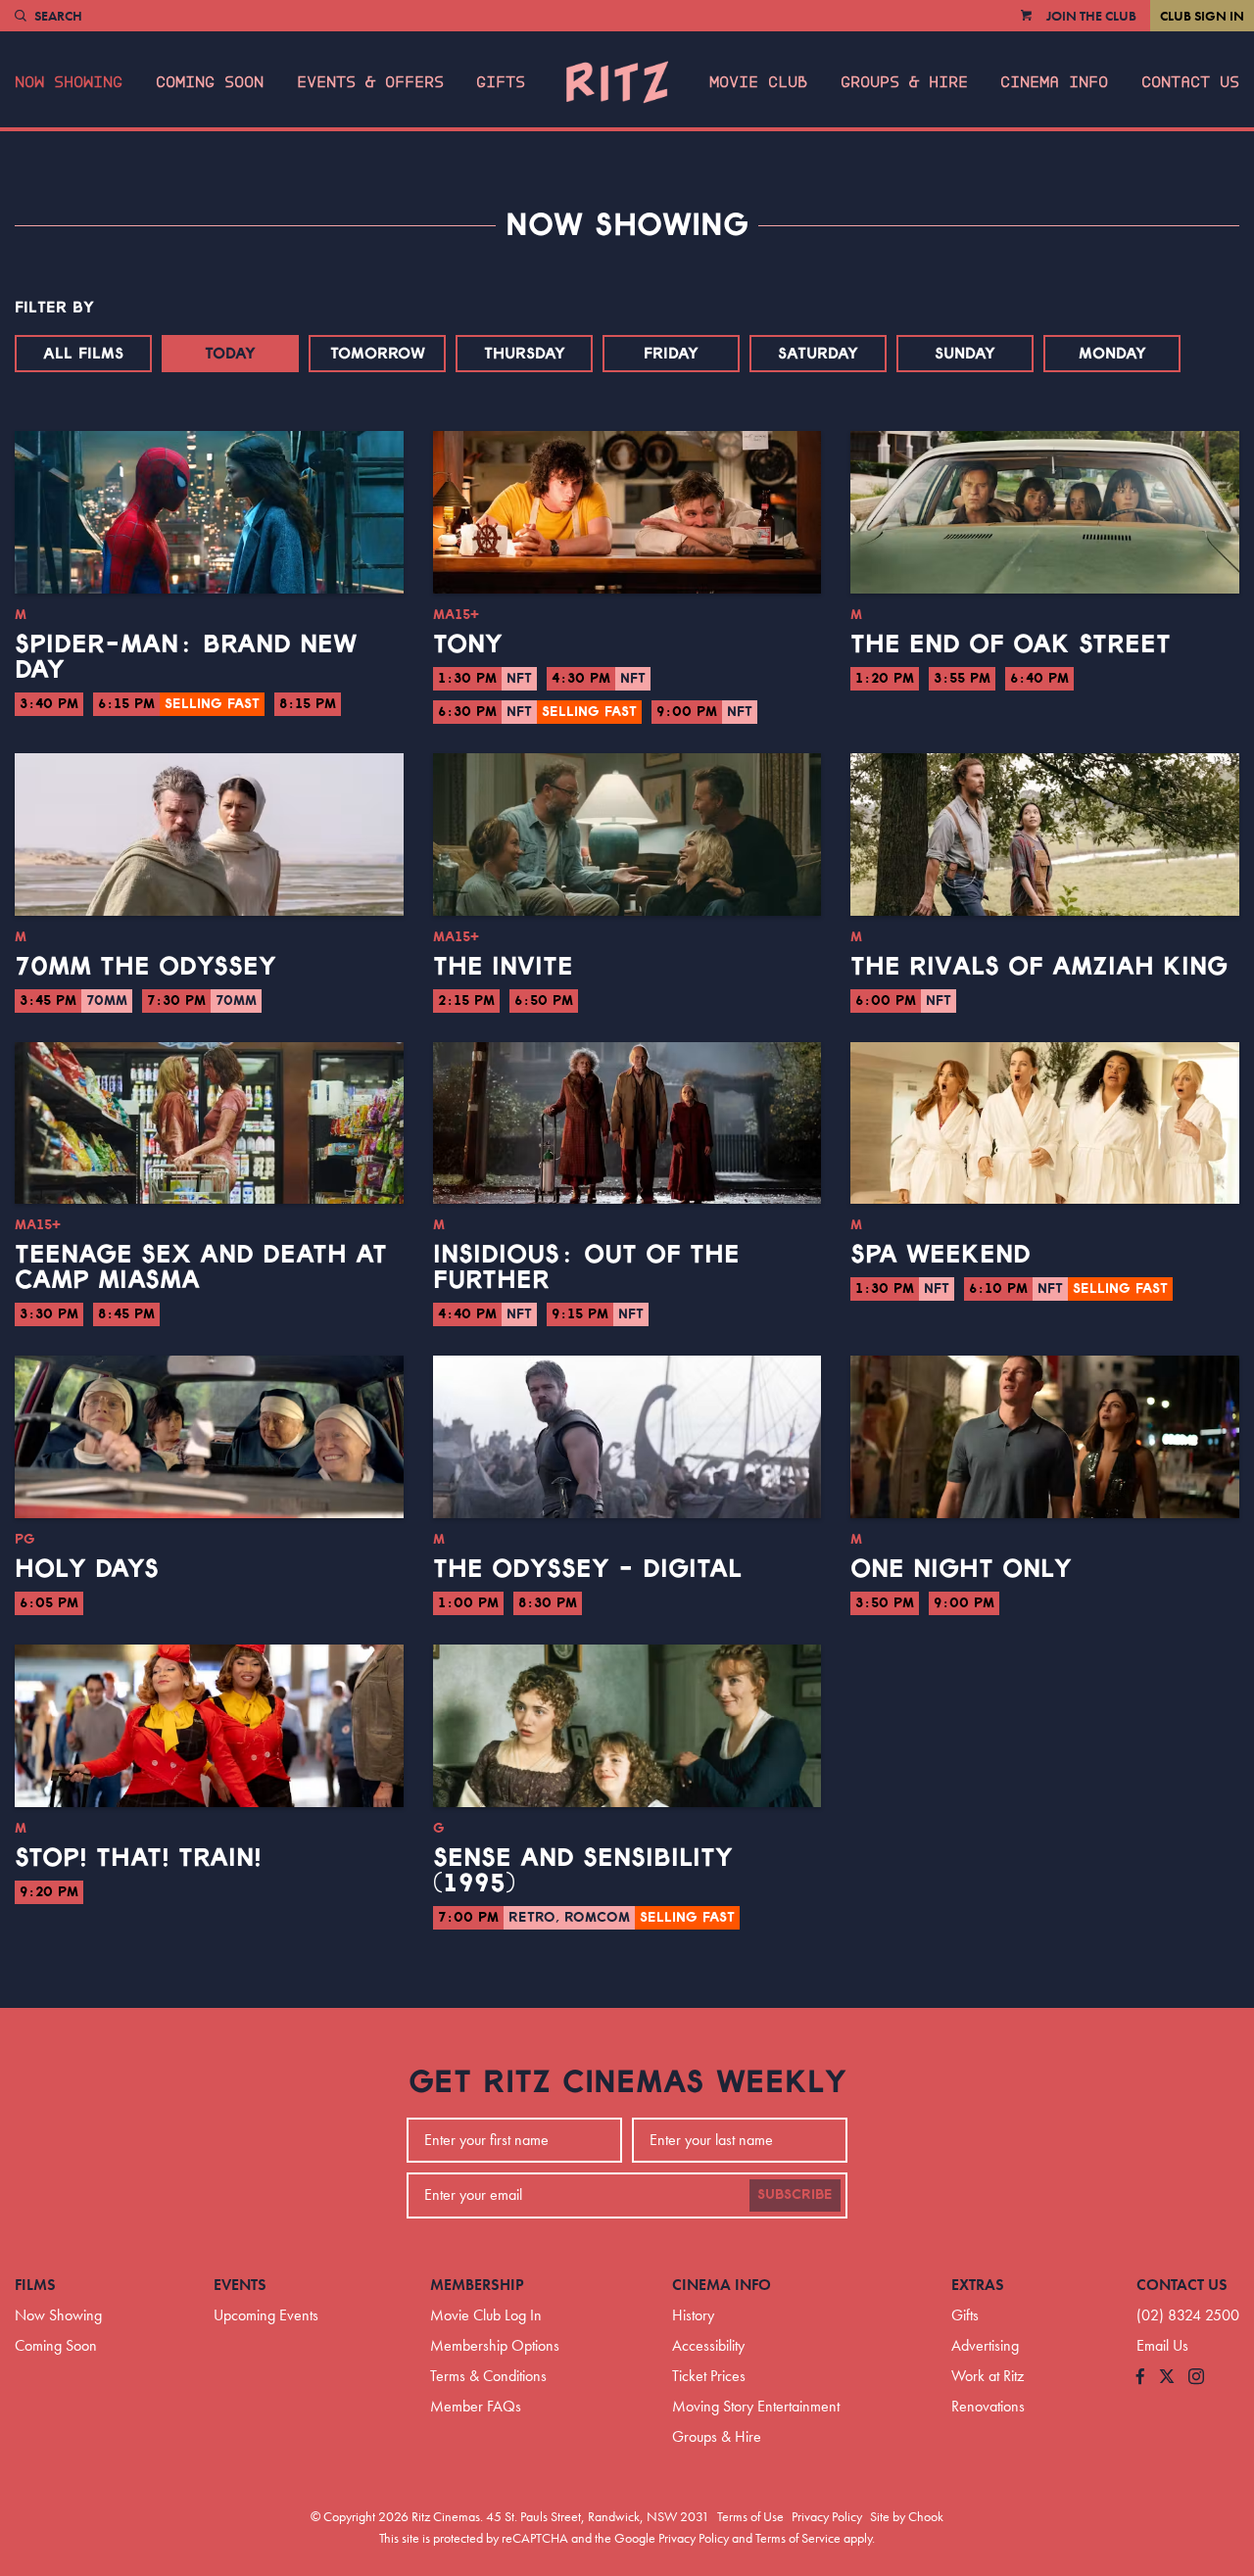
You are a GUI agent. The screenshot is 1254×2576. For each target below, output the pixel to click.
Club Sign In (1202, 16)
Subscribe (795, 2195)
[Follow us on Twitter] (1167, 2378)
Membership (477, 2285)
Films (35, 2285)
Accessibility (708, 2345)
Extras (978, 2285)
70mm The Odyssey (145, 967)
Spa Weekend (940, 1255)
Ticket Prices (709, 2376)
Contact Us (1190, 82)
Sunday (965, 354)
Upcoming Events (266, 2315)
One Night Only (961, 1569)
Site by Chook (907, 2516)
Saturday (818, 354)
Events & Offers (370, 82)
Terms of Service (798, 2538)
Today (230, 354)
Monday (1112, 354)
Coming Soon (210, 82)
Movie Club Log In (486, 2315)
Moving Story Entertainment (756, 2406)
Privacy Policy (827, 2516)
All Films (83, 354)
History (693, 2315)
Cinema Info (1054, 82)
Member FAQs (476, 2406)
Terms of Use (750, 2516)
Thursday (525, 354)
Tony (468, 644)
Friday (671, 354)
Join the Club (1091, 16)
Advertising (985, 2345)
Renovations (988, 2406)
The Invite (503, 967)
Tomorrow (378, 354)
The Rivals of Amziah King (1039, 967)
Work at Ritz (988, 2376)
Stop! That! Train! (138, 1858)
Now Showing (69, 82)
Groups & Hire (904, 82)
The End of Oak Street (1011, 644)
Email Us (1162, 2345)
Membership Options (495, 2345)
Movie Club (758, 82)
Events (240, 2285)
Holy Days (87, 1569)
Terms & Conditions (488, 2376)
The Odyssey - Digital (587, 1569)
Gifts (501, 82)
